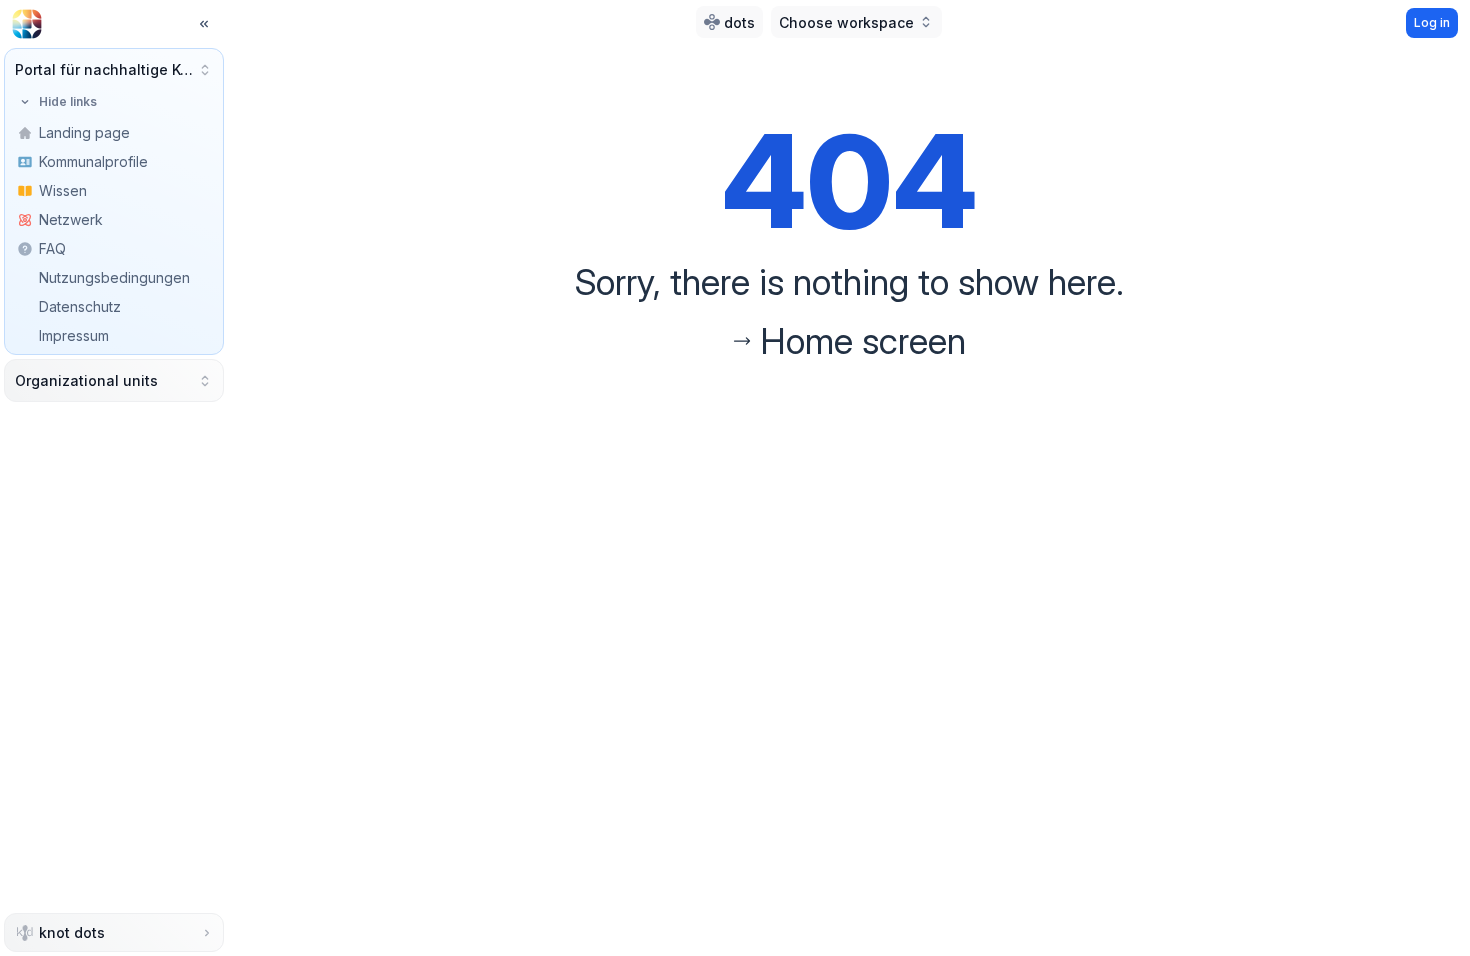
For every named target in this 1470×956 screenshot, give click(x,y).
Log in (1432, 22)
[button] (114, 69)
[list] (114, 248)
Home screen (863, 341)
